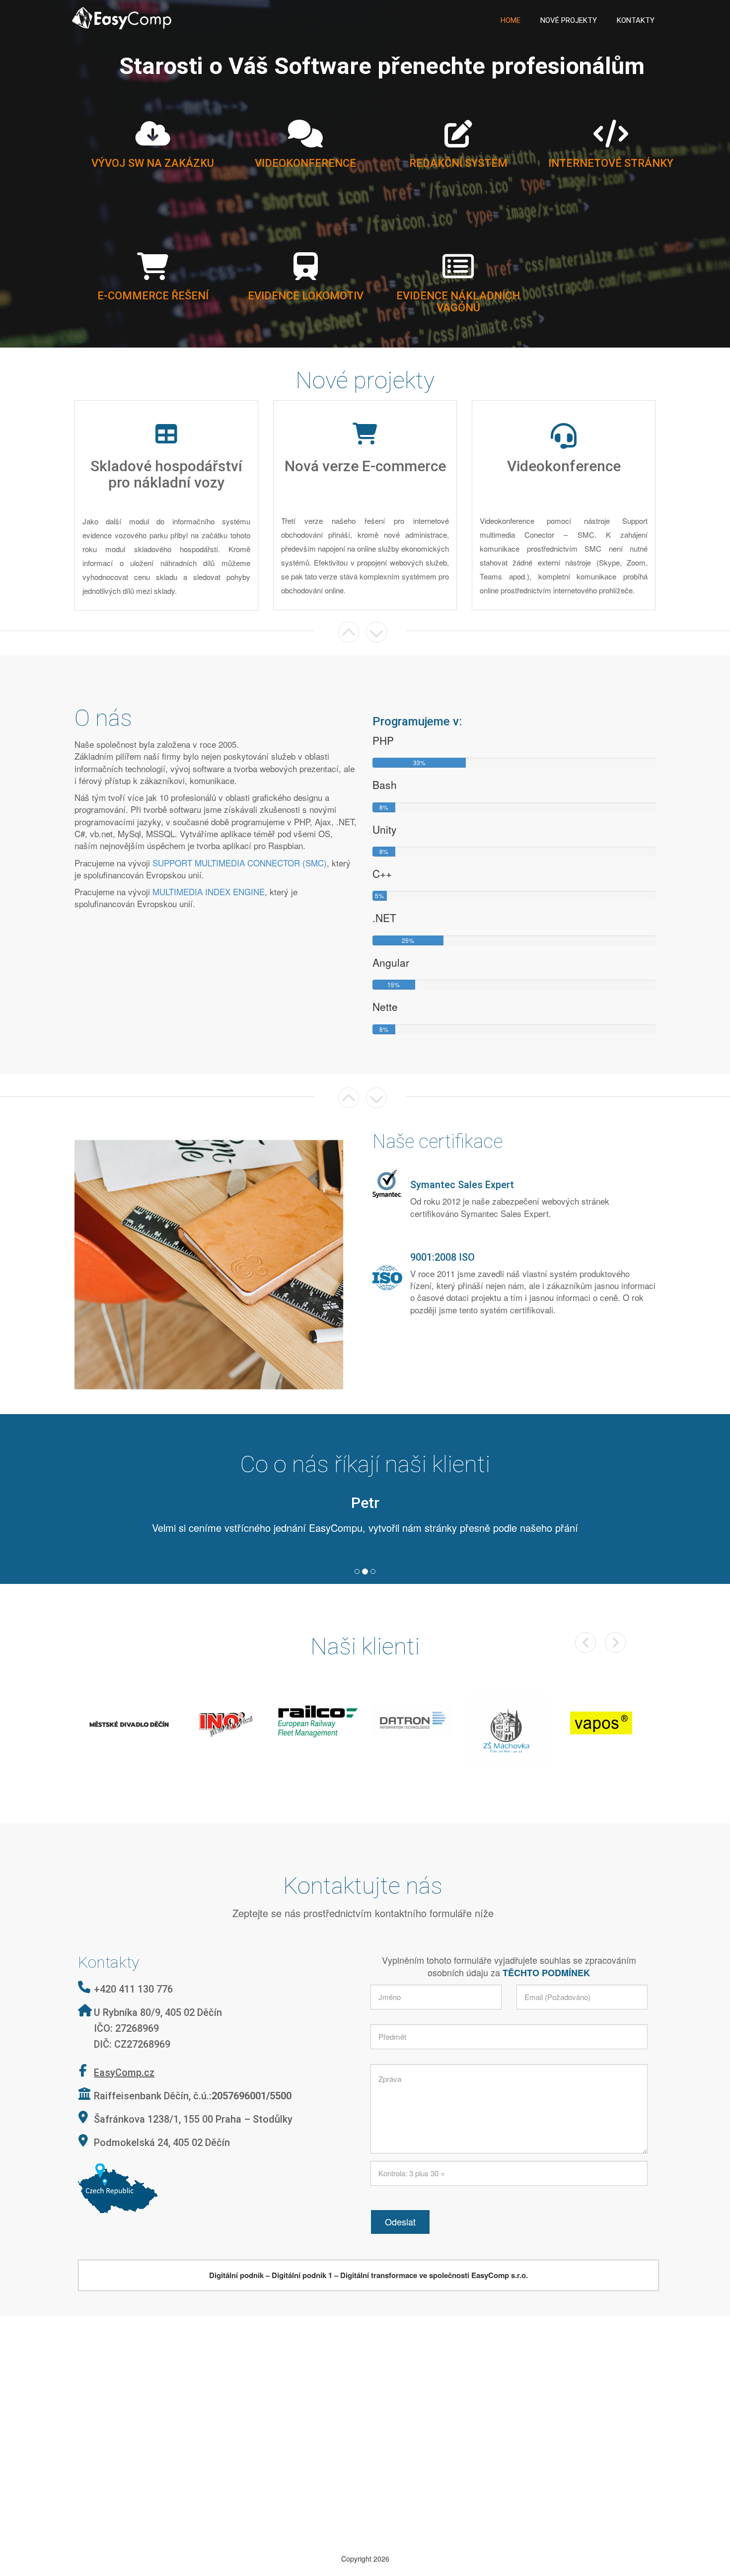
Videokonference (305, 163)
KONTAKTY (636, 20)
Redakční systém (458, 163)
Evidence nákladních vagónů (458, 302)
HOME (511, 20)
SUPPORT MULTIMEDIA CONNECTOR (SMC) (240, 863)
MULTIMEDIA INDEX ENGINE (209, 892)
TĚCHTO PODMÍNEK (546, 1942)
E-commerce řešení (153, 296)
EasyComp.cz (124, 2042)
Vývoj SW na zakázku (153, 163)
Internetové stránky (611, 163)
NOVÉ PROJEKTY (569, 20)
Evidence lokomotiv (306, 296)
